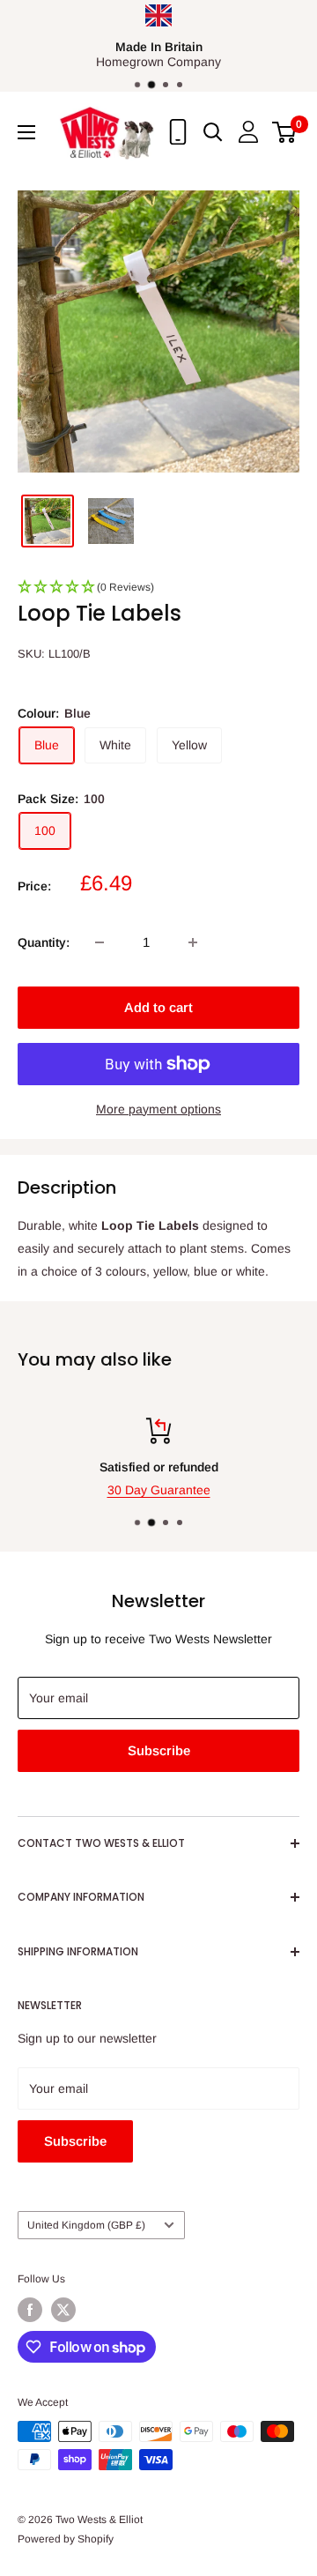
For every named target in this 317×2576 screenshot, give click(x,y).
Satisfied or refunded (159, 1467)
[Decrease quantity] (100, 942)
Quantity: (44, 942)
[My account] (248, 132)
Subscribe (159, 1750)
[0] (285, 132)
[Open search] (213, 132)
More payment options (158, 1109)
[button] (158, 592)
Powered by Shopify (66, 2539)
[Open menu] (26, 132)
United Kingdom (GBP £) (86, 2225)
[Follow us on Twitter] (63, 2310)
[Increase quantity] (193, 942)
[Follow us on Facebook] (30, 2310)
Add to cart (158, 1007)
